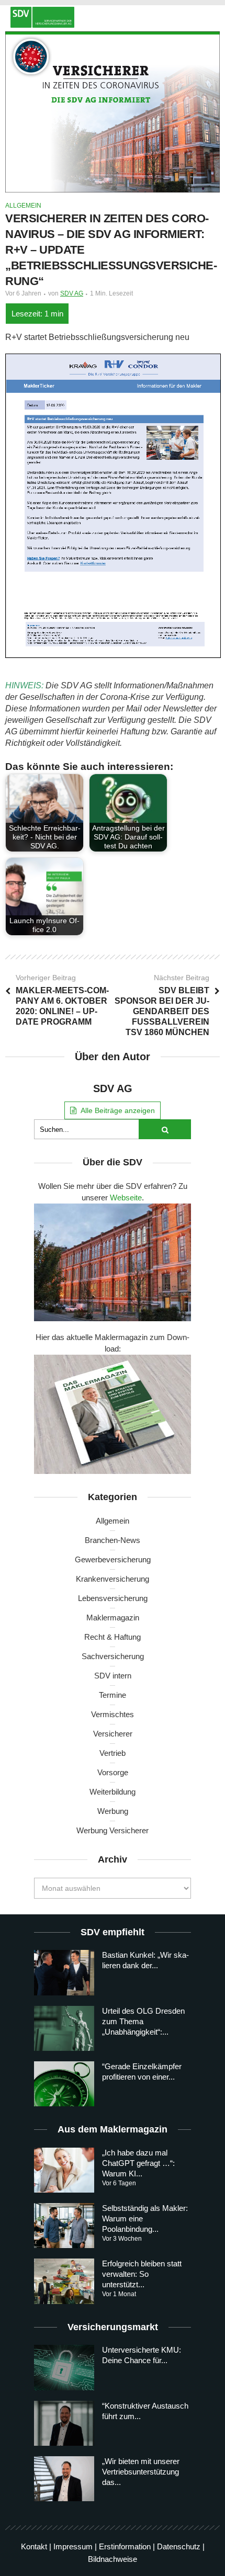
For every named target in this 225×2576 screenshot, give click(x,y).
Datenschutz (179, 2546)
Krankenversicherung (113, 1579)
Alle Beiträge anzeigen (118, 1110)
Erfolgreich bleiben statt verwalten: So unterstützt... (142, 2274)
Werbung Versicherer (113, 1830)
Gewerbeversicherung (113, 1559)
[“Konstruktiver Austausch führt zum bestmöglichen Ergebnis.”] (64, 2423)
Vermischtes (113, 1714)
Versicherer (113, 1734)
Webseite (126, 1198)
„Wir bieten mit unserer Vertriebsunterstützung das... (141, 2472)
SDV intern (113, 1676)
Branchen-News (113, 1540)
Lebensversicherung (113, 1598)
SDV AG (72, 293)
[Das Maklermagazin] (113, 17)
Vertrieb (113, 1753)
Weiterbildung (113, 1792)
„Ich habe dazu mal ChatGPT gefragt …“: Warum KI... (138, 2163)
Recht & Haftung (113, 1637)
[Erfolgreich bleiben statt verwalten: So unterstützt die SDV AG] (64, 2281)
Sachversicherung (113, 1656)
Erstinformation (125, 2546)
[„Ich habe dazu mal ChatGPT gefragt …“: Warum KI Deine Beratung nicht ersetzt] (64, 2170)
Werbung (113, 1811)
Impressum (73, 2546)
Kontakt (34, 2546)
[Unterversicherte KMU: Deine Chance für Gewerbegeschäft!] (64, 2367)
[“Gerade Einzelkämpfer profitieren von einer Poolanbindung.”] (64, 2084)
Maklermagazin (113, 1618)
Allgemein (23, 206)
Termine (113, 1695)
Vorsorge (113, 1772)
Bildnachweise (113, 2559)
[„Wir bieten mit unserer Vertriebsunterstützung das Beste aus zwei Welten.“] (64, 2479)
